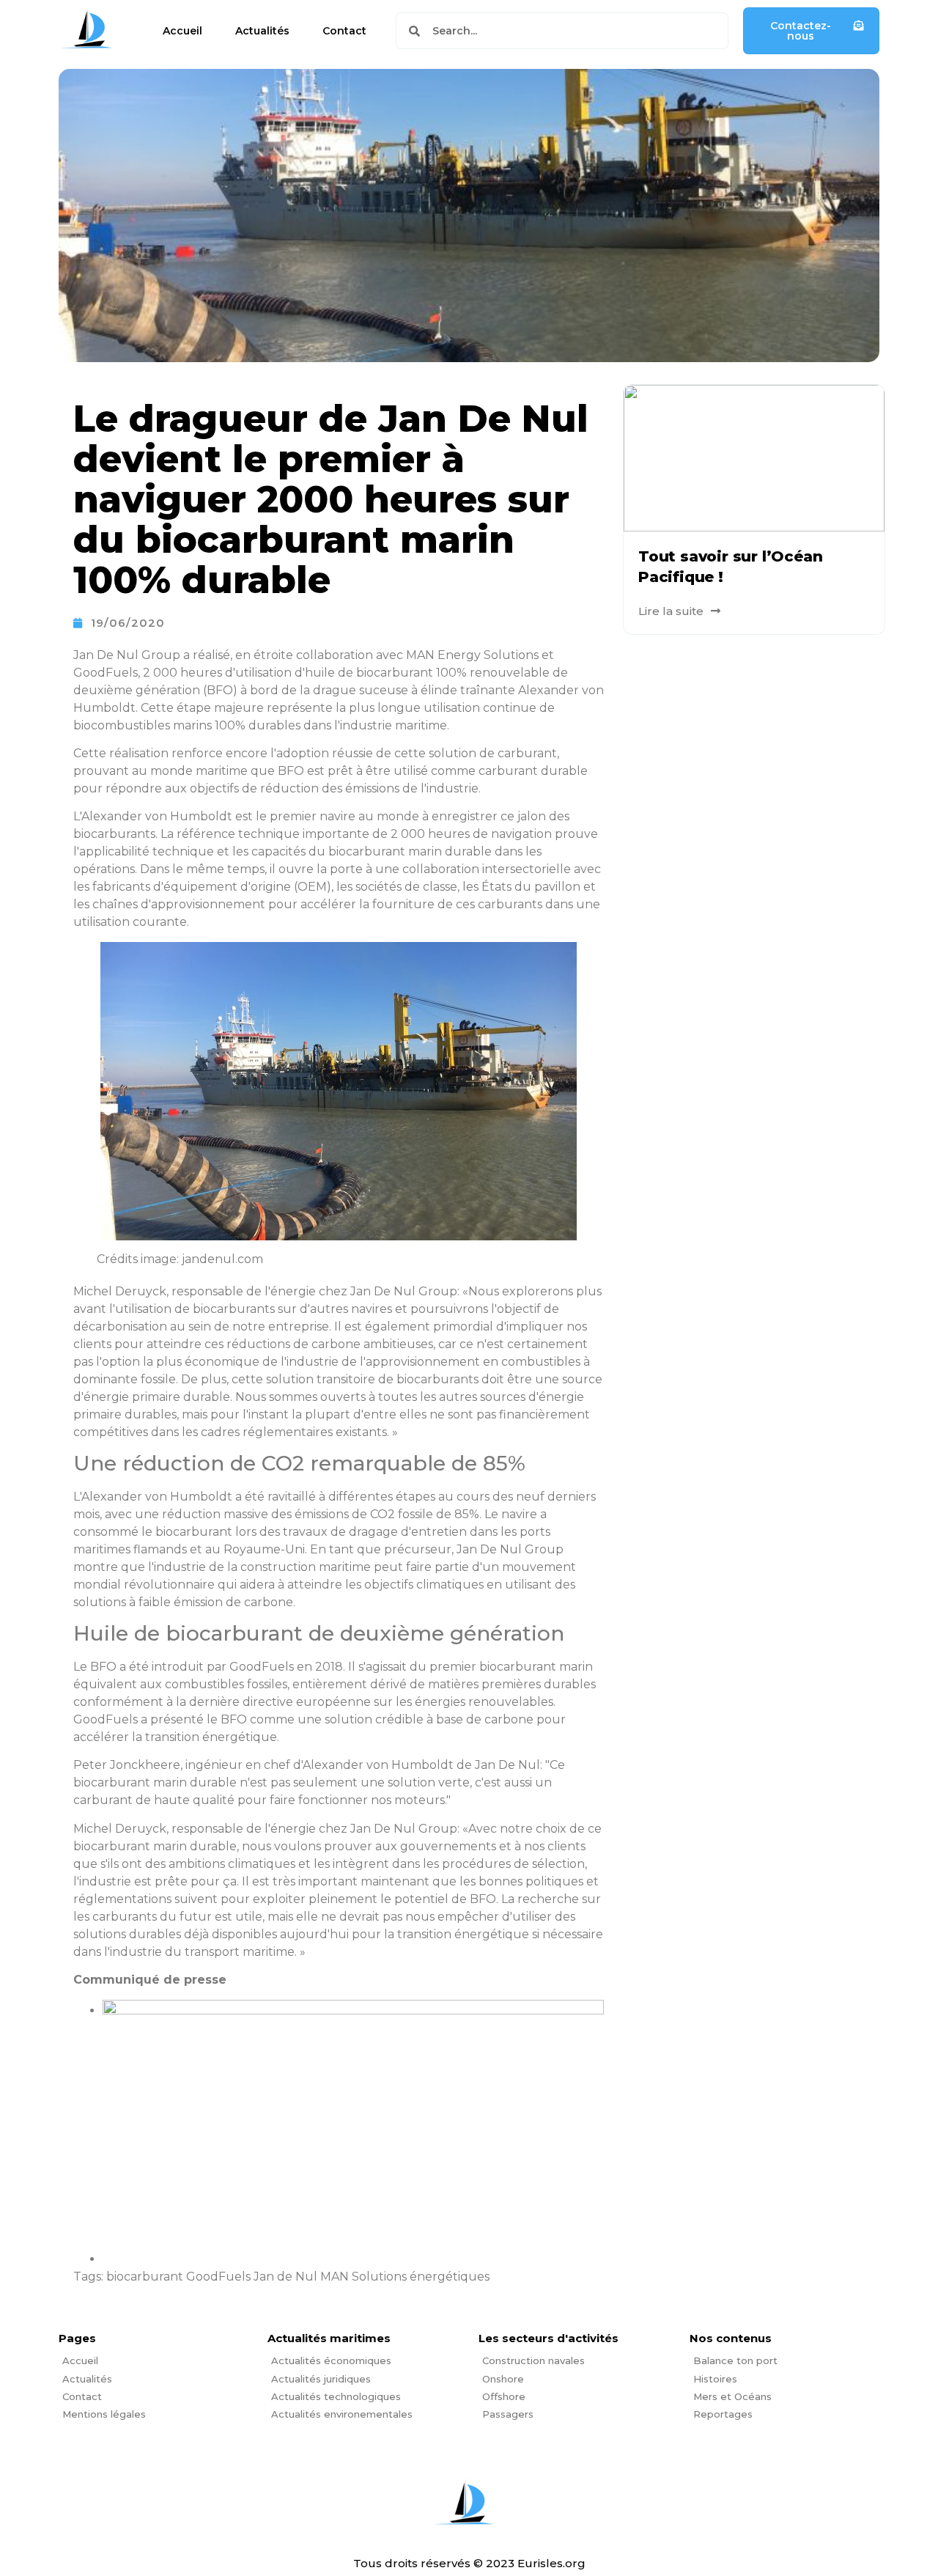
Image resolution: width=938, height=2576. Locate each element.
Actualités (262, 31)
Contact (344, 31)
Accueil (182, 31)
